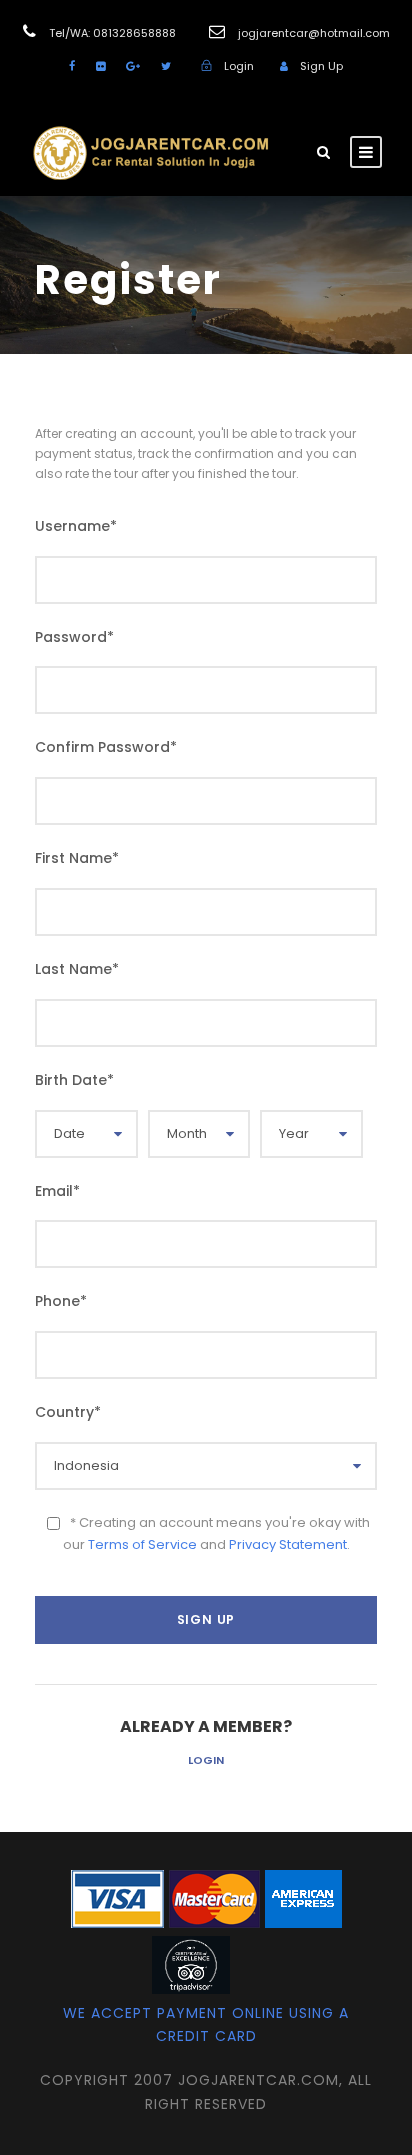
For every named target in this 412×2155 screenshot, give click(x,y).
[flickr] (100, 66)
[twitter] (166, 66)
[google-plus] (133, 66)
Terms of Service (142, 1544)
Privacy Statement (288, 1544)
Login (206, 1760)
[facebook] (72, 66)
